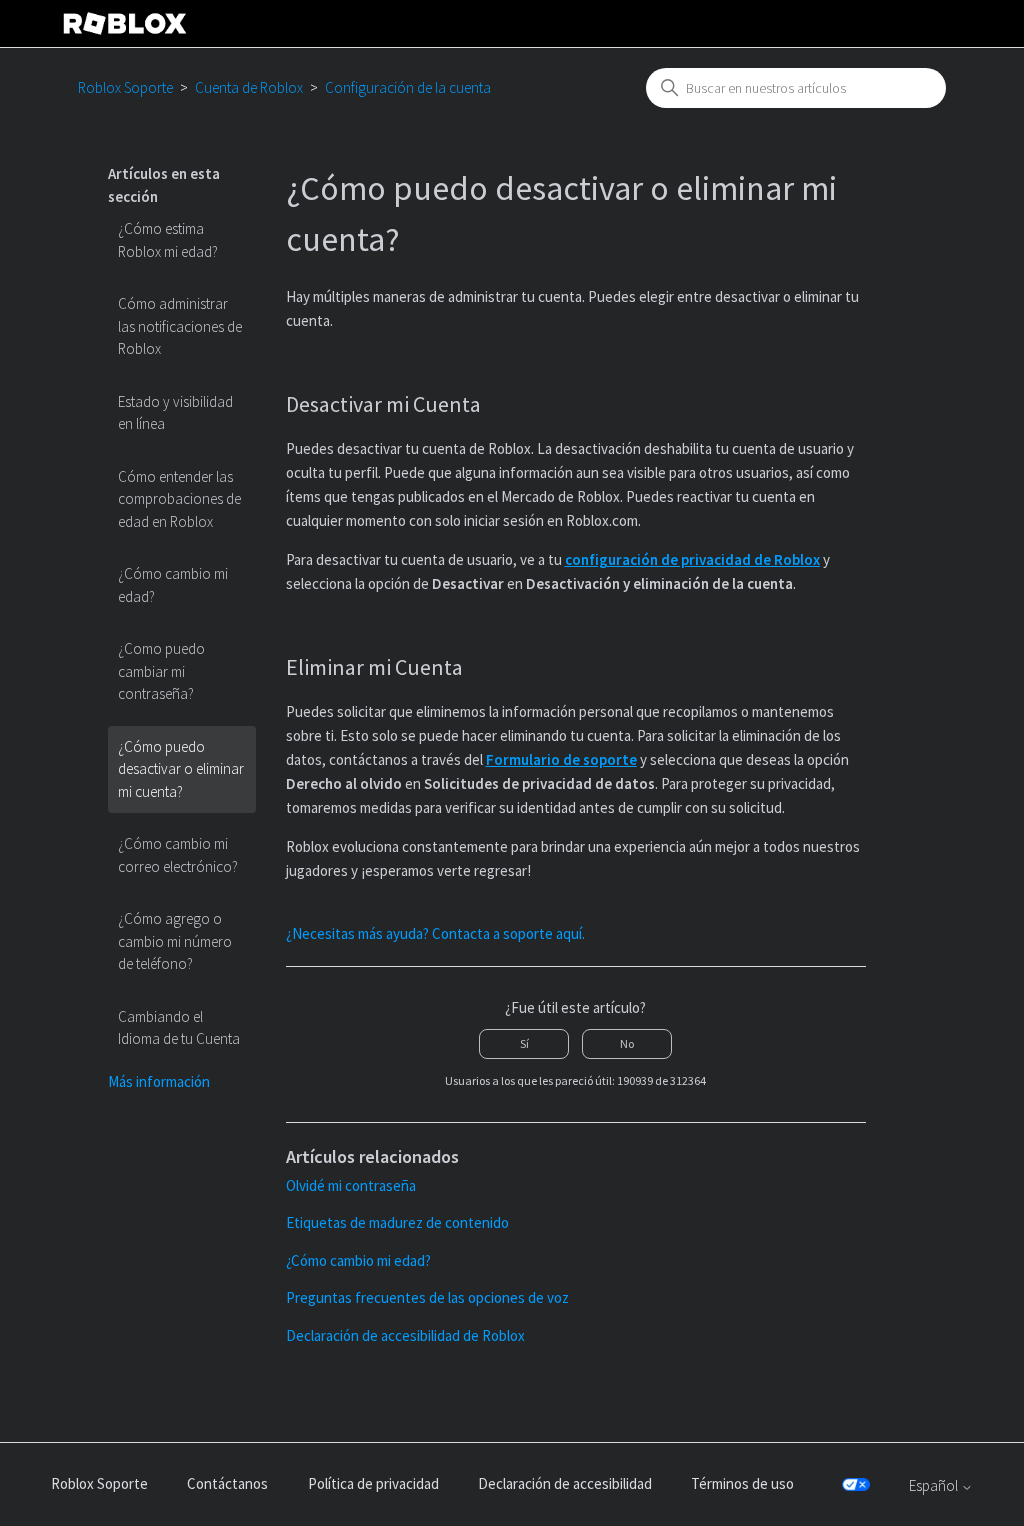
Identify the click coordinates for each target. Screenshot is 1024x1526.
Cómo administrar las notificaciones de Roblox (180, 326)
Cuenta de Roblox (249, 87)
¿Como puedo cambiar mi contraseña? (161, 671)
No (627, 1043)
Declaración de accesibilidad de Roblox (405, 1335)
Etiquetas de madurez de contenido (397, 1222)
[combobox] (796, 88)
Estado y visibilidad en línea (175, 413)
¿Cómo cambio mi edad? (173, 585)
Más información (159, 1081)
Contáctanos (227, 1483)
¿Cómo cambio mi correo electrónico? (178, 855)
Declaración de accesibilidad (565, 1483)
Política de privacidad (373, 1483)
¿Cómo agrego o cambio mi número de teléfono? (175, 941)
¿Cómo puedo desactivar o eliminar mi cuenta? (181, 769)
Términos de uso (742, 1483)
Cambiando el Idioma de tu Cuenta (179, 1028)
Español (935, 1485)
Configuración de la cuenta (408, 87)
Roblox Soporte (125, 87)
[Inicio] (125, 23)
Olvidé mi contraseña (351, 1185)
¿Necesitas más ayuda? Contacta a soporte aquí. (435, 933)
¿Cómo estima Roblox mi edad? (168, 240)
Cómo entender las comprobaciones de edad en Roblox (179, 499)
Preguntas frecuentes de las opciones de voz (427, 1297)
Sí (524, 1043)
